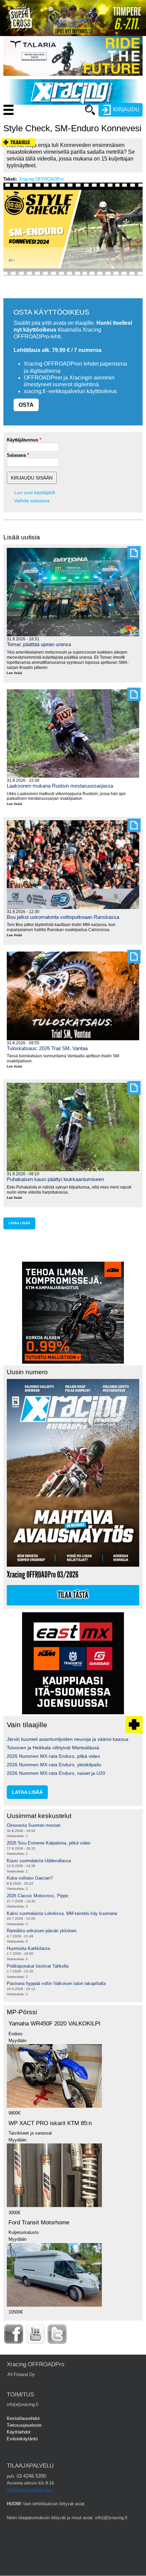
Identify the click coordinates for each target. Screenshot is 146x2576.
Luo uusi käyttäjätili (35, 492)
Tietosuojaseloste (24, 2425)
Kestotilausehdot (23, 2418)
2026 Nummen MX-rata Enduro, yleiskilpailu (54, 1765)
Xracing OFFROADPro (41, 179)
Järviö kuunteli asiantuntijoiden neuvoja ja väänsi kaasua (68, 1739)
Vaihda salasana (32, 501)
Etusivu (58, 123)
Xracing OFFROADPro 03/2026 (43, 1575)
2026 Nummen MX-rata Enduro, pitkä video (53, 1756)
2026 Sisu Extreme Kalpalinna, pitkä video (49, 1843)
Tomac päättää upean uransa (39, 644)
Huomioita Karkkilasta (28, 1948)
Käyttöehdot (19, 2432)
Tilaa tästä (73, 1595)
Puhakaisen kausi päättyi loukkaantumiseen (55, 1179)
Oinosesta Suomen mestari (34, 1825)
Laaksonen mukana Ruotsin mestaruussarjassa (60, 786)
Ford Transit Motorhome (39, 2223)
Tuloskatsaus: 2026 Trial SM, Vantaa (47, 1048)
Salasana (16, 455)
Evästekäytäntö (22, 2439)
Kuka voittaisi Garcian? (30, 1878)
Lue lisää (17, 673)
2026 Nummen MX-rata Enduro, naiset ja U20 (56, 1773)
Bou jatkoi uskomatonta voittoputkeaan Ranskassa (63, 917)
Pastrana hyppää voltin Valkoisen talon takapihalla (56, 1983)
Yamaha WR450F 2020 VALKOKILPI (54, 2024)
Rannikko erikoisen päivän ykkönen (42, 1931)
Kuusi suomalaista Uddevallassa (39, 1861)
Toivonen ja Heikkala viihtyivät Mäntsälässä (53, 1748)
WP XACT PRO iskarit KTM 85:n (50, 2123)
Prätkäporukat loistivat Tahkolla (38, 1966)
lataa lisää (19, 1223)
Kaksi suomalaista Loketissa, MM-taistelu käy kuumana (62, 1913)
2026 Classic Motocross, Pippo (38, 1896)
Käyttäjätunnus (22, 440)
